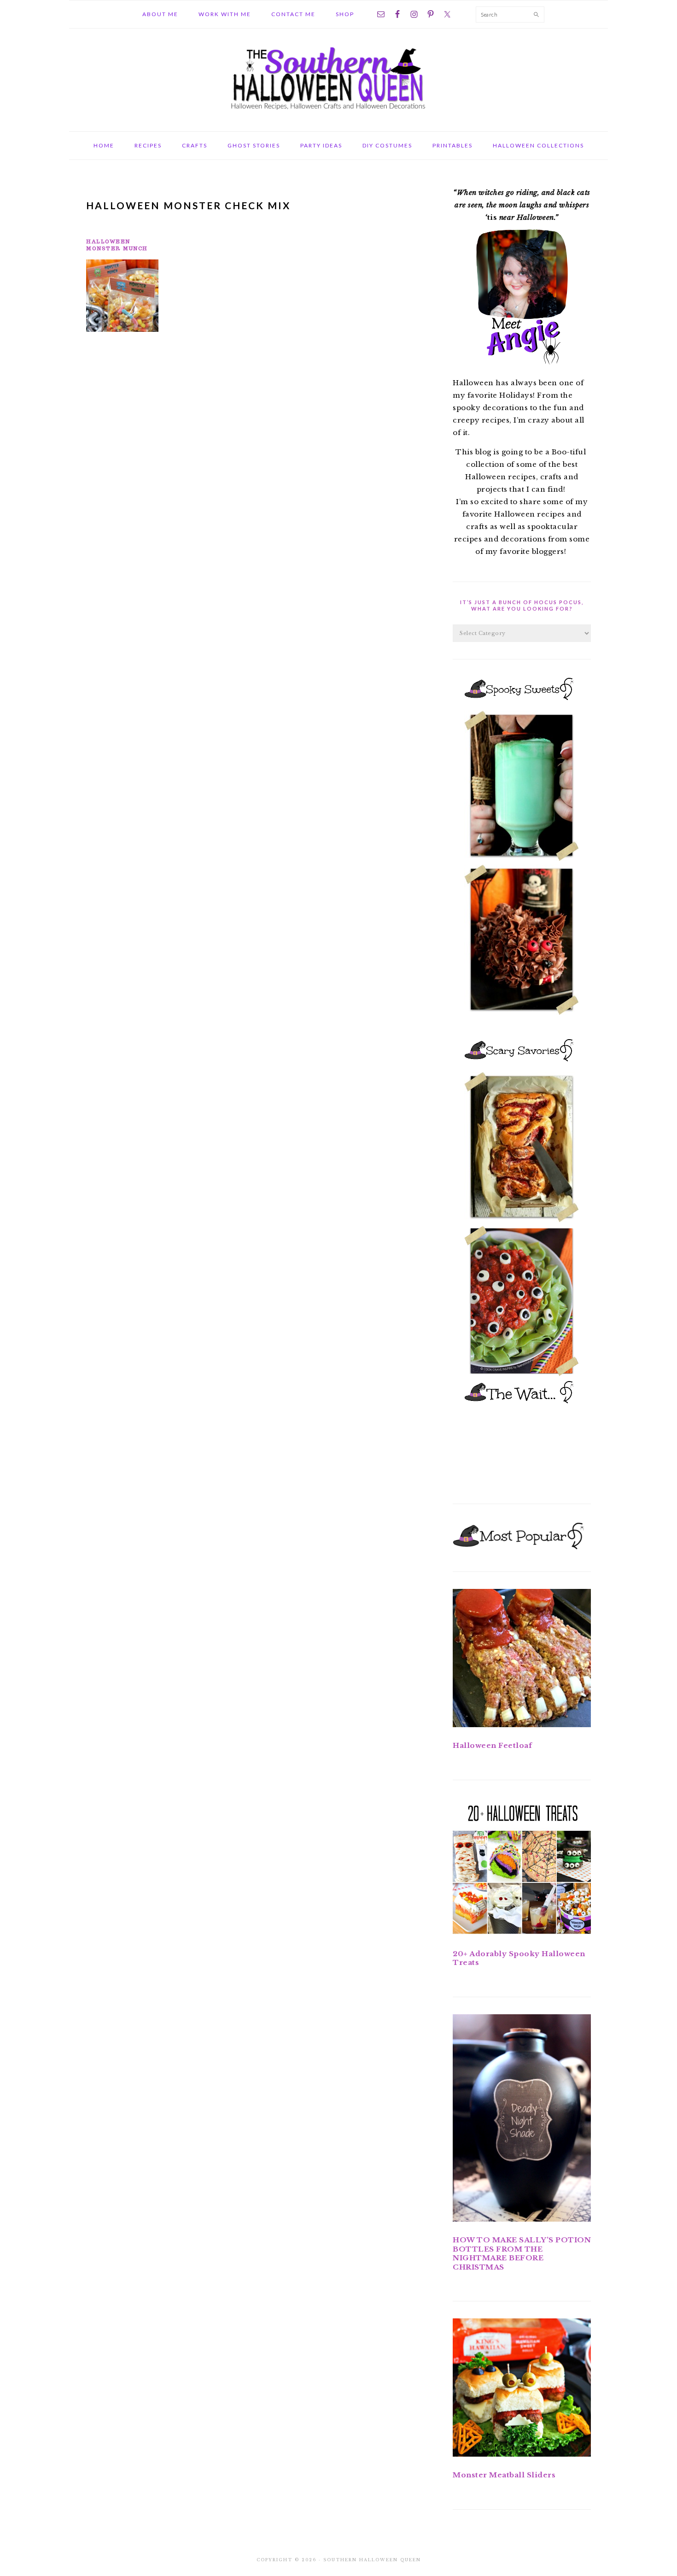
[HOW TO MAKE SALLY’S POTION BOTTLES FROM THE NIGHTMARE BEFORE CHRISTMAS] (522, 2120)
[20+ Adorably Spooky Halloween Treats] (522, 1868)
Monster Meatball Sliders (504, 2475)
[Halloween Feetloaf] (522, 1660)
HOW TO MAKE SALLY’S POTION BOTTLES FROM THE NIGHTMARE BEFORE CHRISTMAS (522, 2253)
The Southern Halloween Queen (338, 77)
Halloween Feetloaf (492, 1745)
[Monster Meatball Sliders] (522, 2389)
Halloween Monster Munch (117, 245)
